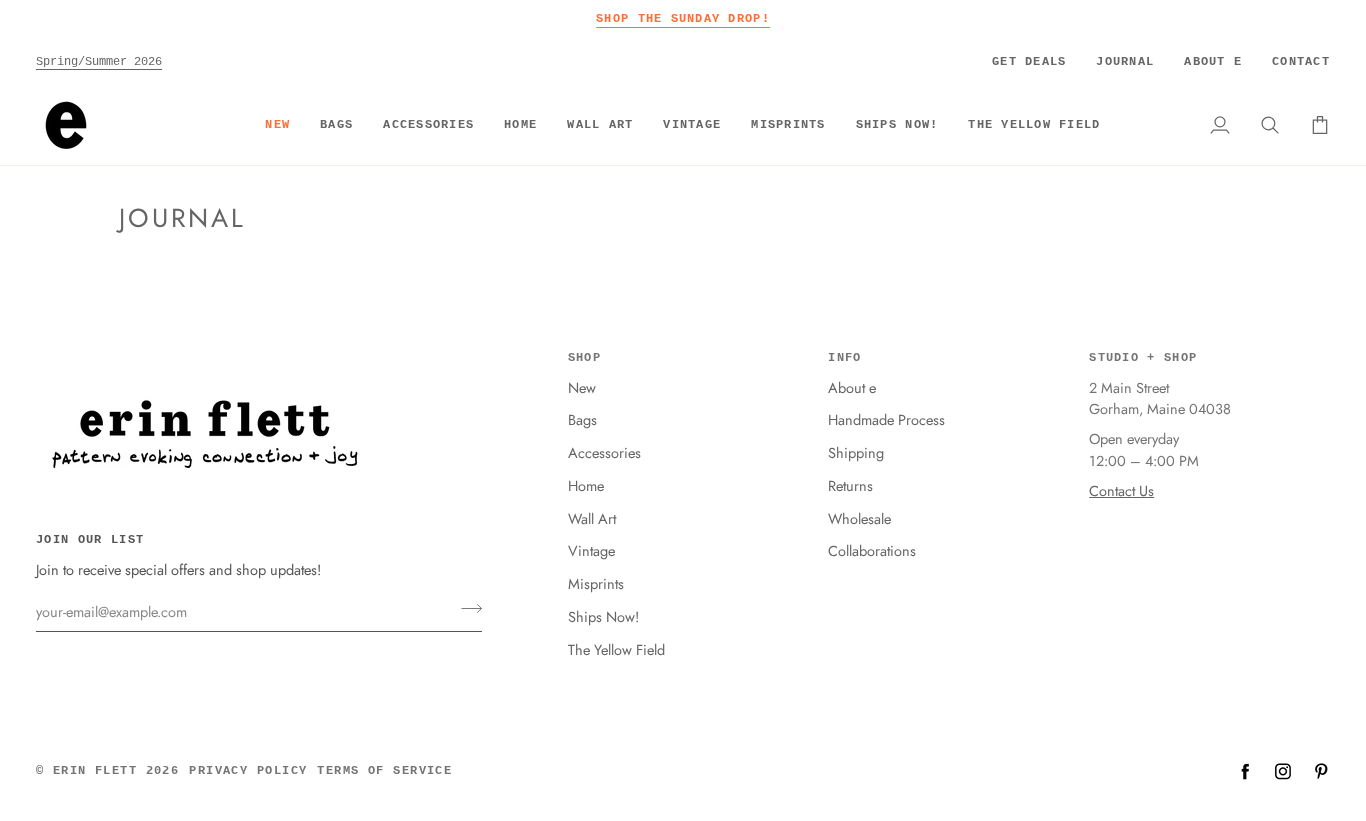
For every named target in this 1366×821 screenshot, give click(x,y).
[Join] (465, 609)
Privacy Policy (248, 771)
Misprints (596, 583)
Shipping (856, 452)
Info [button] (844, 358)
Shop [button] (584, 358)
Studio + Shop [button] (1143, 358)
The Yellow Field (616, 649)
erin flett (95, 771)
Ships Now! (603, 616)
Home (586, 485)
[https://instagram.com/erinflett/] (1283, 771)
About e (852, 387)
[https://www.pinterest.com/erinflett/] (1321, 771)
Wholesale (859, 518)
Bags (582, 419)
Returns (850, 485)
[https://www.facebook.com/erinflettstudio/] (1245, 771)
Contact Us (1121, 490)
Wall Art (592, 518)
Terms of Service (384, 771)
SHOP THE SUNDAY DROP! (683, 18)
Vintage (591, 550)
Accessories (604, 452)
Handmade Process (886, 419)
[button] (336, 125)
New (582, 387)
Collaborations (872, 550)
